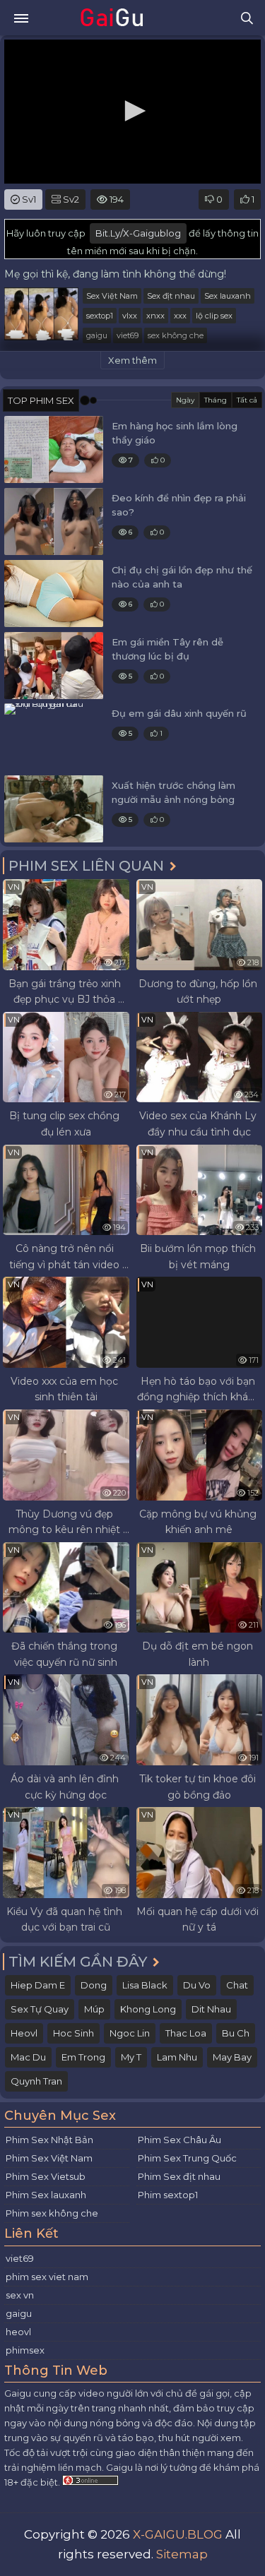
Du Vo (197, 1985)
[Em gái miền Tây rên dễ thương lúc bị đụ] (54, 666)
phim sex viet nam (47, 2277)
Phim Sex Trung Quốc (187, 2158)
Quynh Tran (36, 2081)
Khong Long (148, 2009)
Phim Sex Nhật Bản (49, 2140)
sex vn (20, 2295)
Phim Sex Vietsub (46, 2176)
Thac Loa (186, 2033)
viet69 (128, 335)
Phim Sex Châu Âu (179, 2140)
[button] (133, 111)
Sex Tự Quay (40, 2009)
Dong (94, 1985)
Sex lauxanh (228, 296)
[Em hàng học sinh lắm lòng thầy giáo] (54, 449)
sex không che (176, 335)
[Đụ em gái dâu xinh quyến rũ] (54, 737)
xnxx (155, 316)
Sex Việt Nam (112, 296)
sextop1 (100, 316)
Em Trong (83, 2057)
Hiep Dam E (38, 1985)
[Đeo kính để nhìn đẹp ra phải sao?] (54, 521)
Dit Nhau (211, 2009)
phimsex (25, 2350)
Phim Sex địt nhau (179, 2176)
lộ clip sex (214, 316)
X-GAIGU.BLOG (178, 2534)
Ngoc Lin (130, 2033)
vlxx (130, 316)
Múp (94, 2009)
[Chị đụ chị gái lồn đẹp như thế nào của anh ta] (54, 594)
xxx (180, 316)
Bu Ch (236, 2033)
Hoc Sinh (73, 2033)
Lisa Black (145, 1985)
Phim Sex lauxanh (46, 2195)
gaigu (97, 335)
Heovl (24, 2033)
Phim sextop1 (168, 2195)
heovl (18, 2332)
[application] (132, 112)
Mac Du (28, 2057)
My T (131, 2057)
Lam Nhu (177, 2057)
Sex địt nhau (171, 296)
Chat (237, 1985)
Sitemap (182, 2554)
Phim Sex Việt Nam (49, 2158)
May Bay (232, 2057)
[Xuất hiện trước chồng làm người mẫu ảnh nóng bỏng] (54, 809)
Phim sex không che (52, 2213)
